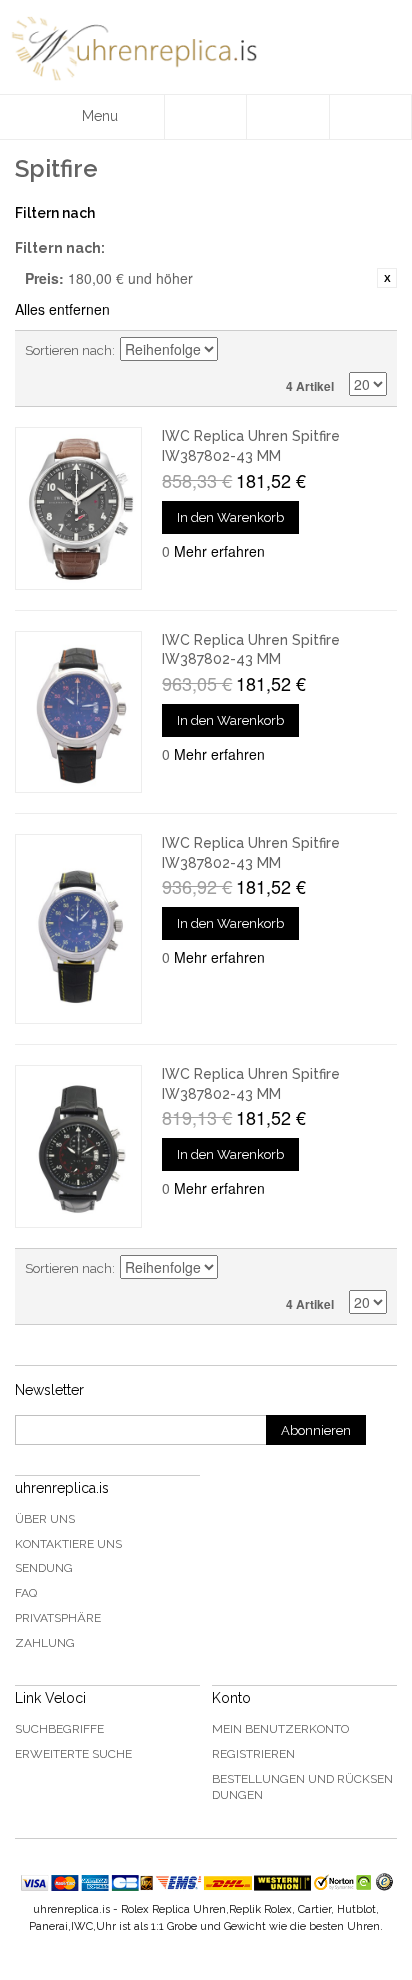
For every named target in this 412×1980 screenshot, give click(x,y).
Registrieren (253, 1754)
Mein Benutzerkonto (280, 1729)
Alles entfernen (62, 309)
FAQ (26, 1593)
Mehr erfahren (219, 551)
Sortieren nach (68, 350)
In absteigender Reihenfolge (236, 351)
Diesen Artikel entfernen (387, 278)
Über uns (45, 1519)
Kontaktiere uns (68, 1544)
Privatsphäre (58, 1618)
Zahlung (45, 1643)
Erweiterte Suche (73, 1754)
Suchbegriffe (59, 1729)
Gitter (337, 351)
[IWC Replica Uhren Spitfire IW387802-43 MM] (78, 508)
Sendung (44, 1568)
